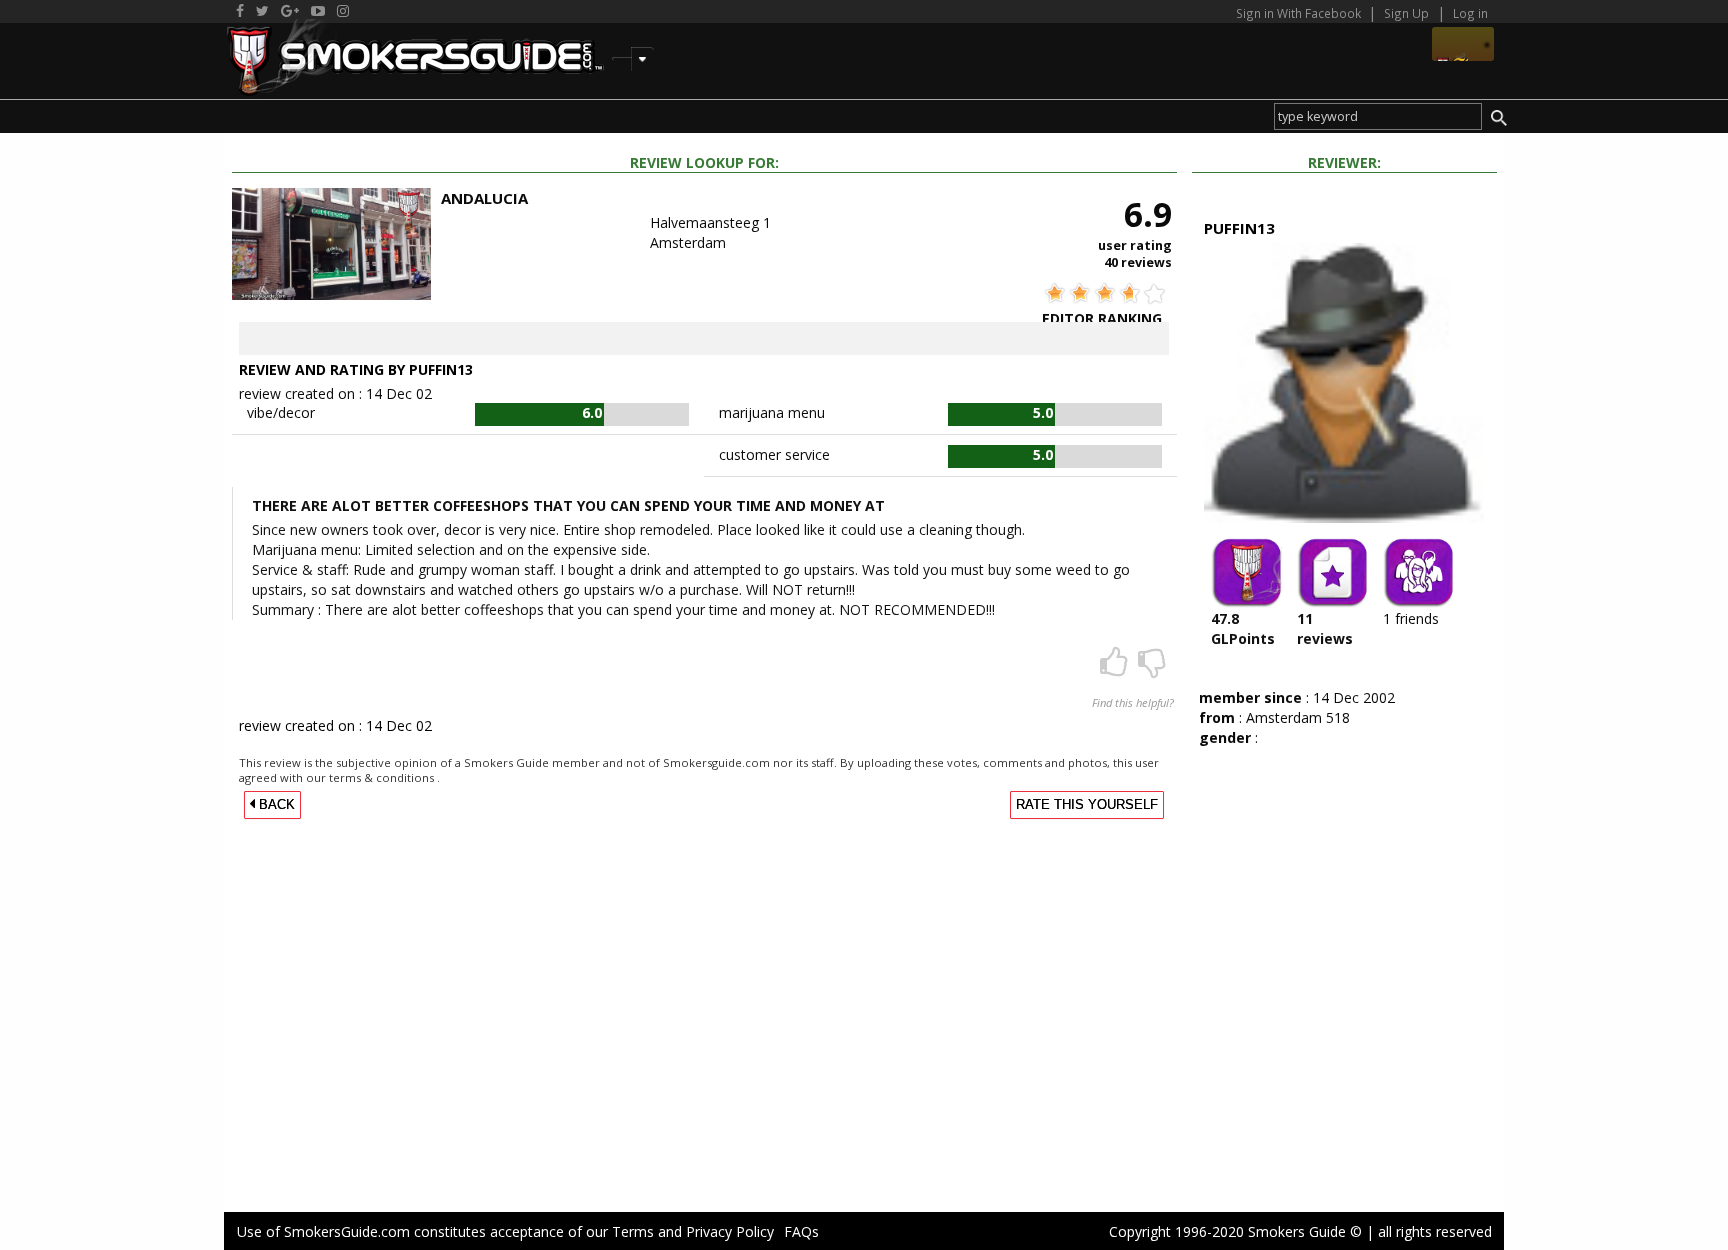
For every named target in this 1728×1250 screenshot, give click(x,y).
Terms (633, 1231)
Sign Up (1406, 13)
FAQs (801, 1231)
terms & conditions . (384, 777)
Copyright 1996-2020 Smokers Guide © (1235, 1231)
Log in (1470, 13)
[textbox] (1377, 116)
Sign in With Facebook (1300, 13)
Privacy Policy (730, 1231)
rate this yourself (1087, 805)
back (275, 805)
